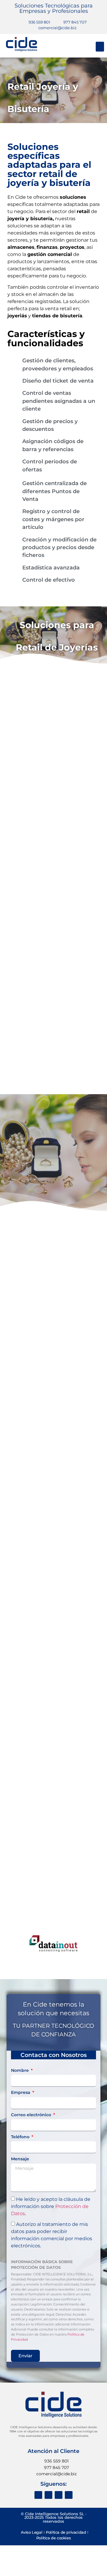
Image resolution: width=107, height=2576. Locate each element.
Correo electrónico (32, 2115)
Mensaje (20, 2159)
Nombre (21, 2071)
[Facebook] (38, 2495)
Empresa (21, 2093)
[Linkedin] (69, 2495)
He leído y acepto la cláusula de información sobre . (51, 2206)
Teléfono (21, 2137)
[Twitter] (59, 2495)
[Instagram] (48, 2495)
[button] (100, 47)
